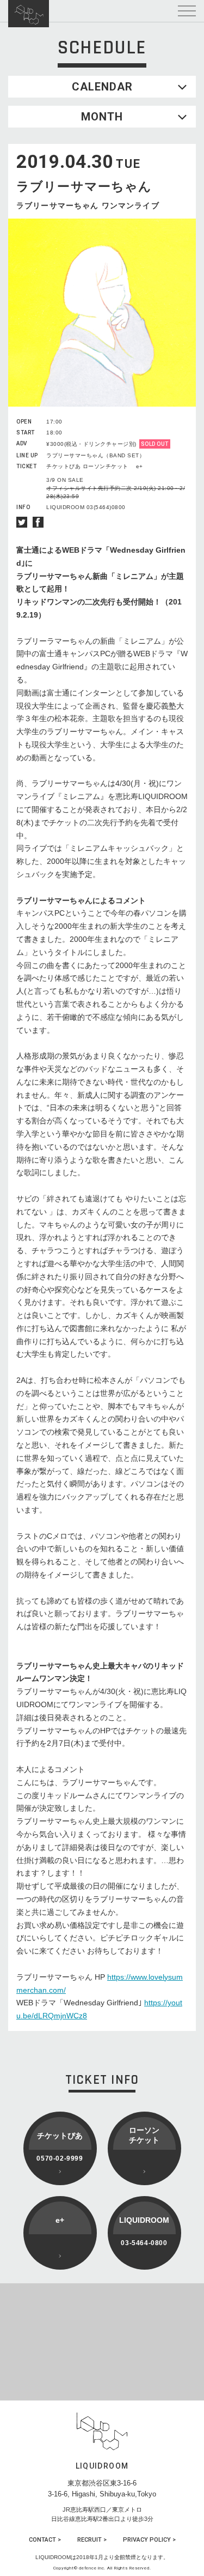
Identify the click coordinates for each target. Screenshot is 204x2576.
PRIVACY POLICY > (149, 2540)
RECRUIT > (92, 2540)
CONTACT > (45, 2540)
